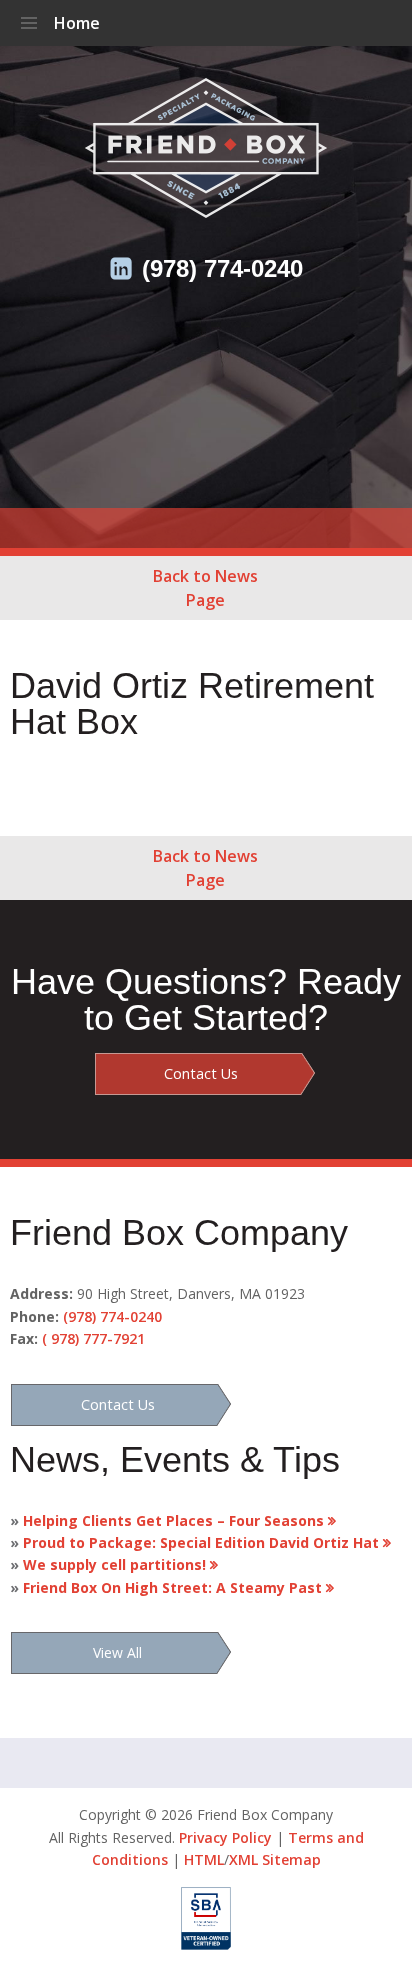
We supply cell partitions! (110, 1564)
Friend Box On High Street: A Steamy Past (168, 1587)
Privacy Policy (225, 1837)
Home (77, 23)
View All (117, 1652)
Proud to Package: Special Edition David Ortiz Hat (196, 1542)
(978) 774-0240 (222, 268)
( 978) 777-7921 (93, 1338)
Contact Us (201, 1073)
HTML (204, 1859)
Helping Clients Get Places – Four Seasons (169, 1520)
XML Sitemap (275, 1859)
